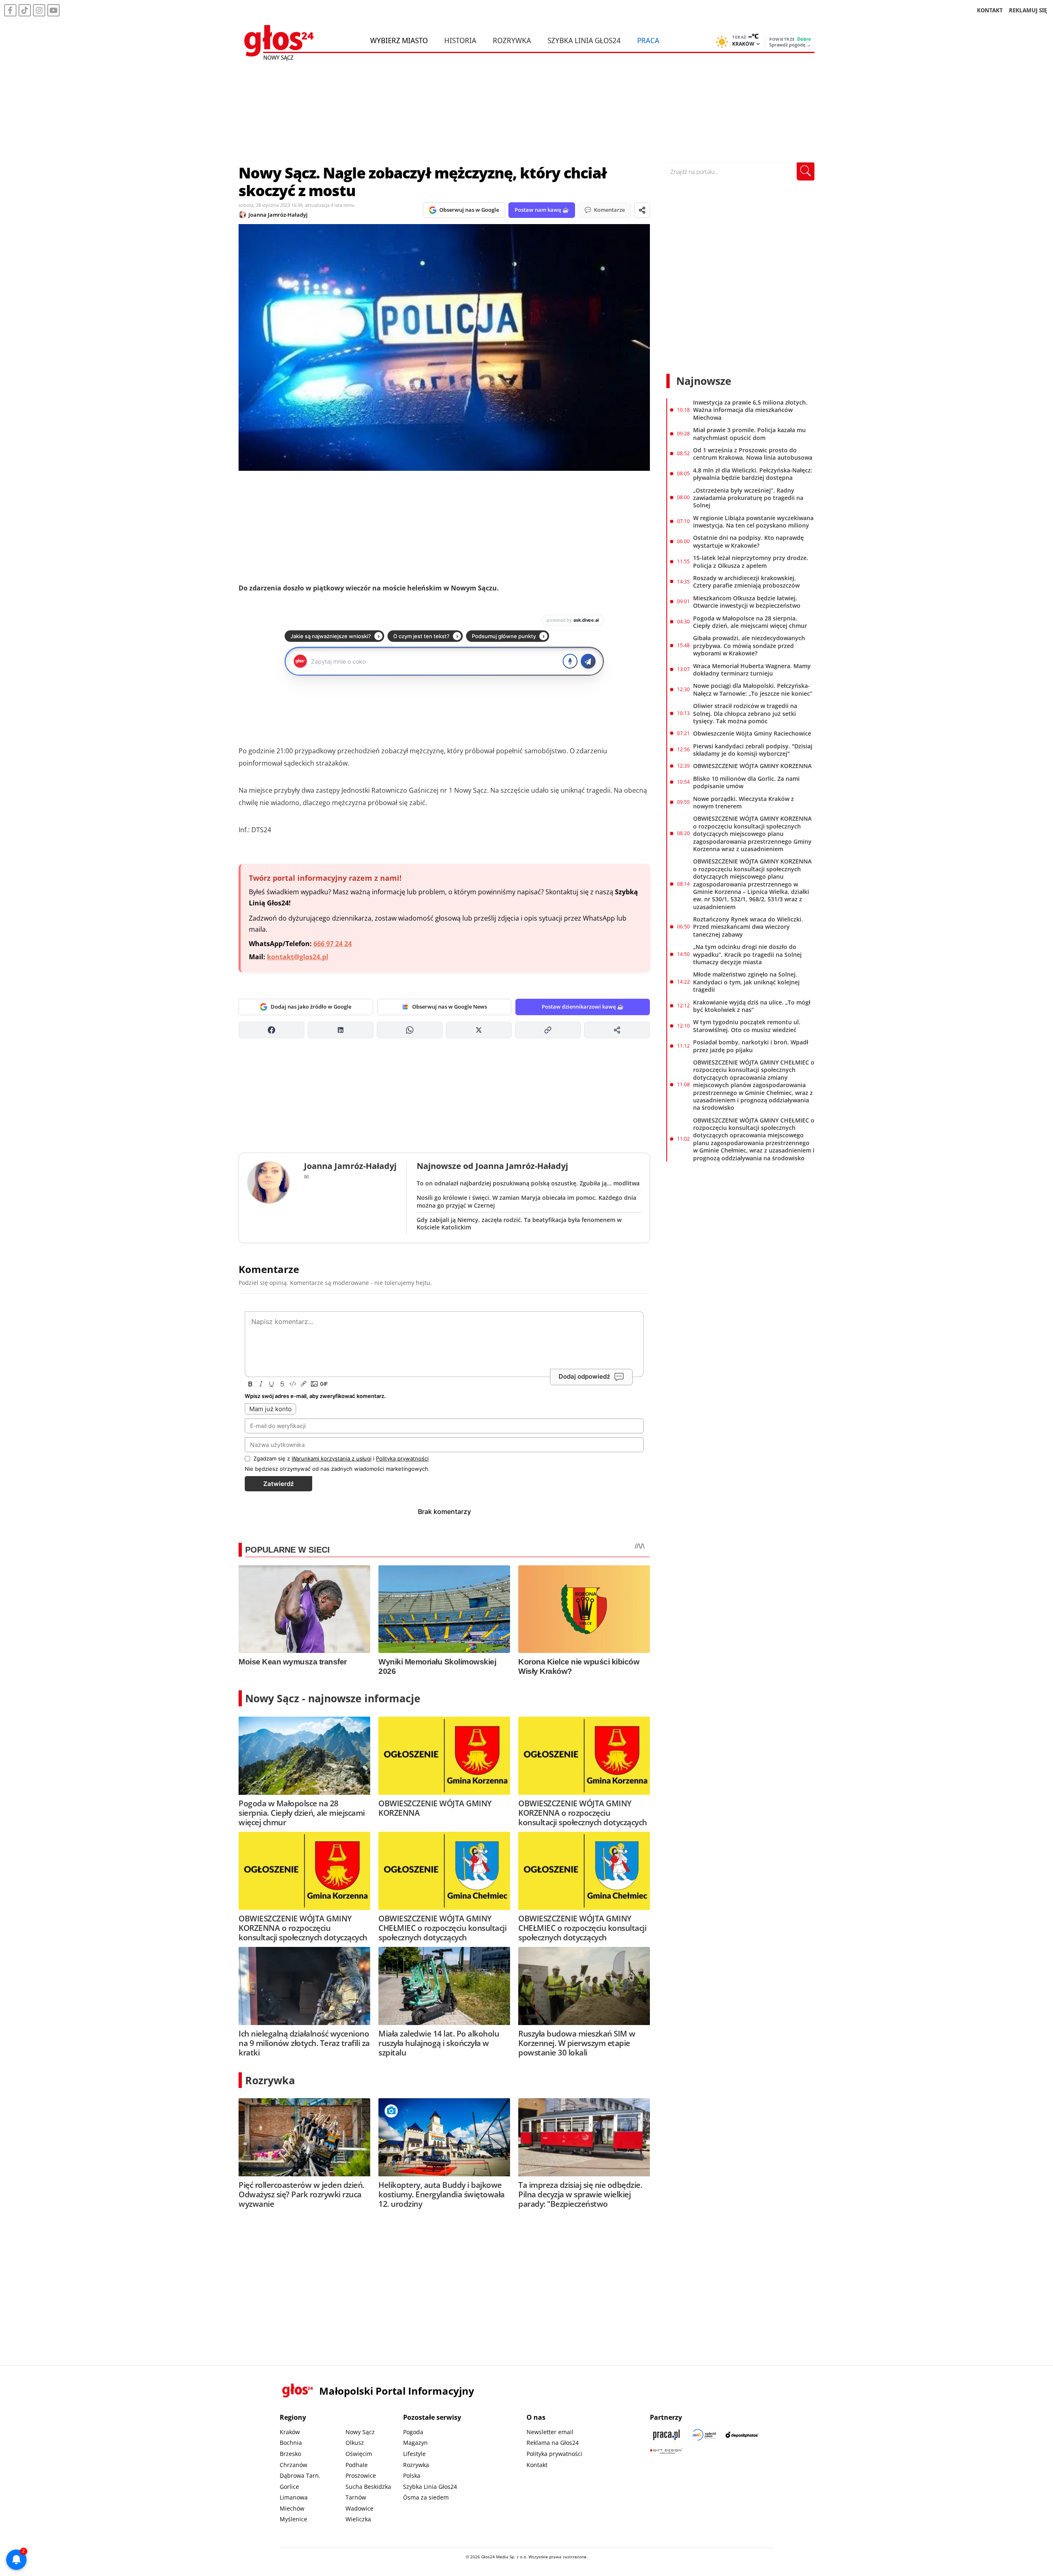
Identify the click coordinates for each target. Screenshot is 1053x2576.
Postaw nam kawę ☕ (542, 210)
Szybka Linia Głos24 (584, 40)
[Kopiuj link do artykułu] (548, 1030)
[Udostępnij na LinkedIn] (341, 1030)
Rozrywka (512, 40)
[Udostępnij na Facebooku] (271, 1030)
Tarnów (356, 2497)
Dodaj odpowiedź (584, 1376)
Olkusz (355, 2443)
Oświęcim (359, 2454)
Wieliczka (358, 2519)
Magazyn (415, 2443)
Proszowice (361, 2475)
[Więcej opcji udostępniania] (617, 1030)
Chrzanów (293, 2465)
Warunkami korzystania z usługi (332, 1458)
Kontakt (537, 2465)
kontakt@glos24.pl (298, 957)
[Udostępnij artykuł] (642, 210)
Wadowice (360, 2508)
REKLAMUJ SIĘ (1028, 10)
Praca (648, 40)
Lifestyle (414, 2454)
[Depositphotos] (742, 2435)
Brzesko (290, 2454)
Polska (412, 2475)
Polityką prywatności (402, 1458)
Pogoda (413, 2432)
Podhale (357, 2465)
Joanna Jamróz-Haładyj (278, 215)
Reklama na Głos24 (553, 2443)
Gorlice (289, 2487)
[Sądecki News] (704, 2435)
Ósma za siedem (426, 2497)
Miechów (292, 2508)
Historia (460, 40)
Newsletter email (550, 2432)
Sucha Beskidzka (368, 2487)
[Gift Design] (666, 2451)
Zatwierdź (278, 1484)
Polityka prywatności (554, 2454)
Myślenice (293, 2519)
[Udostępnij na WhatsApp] (410, 1030)
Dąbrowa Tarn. (300, 2475)
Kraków (290, 2432)
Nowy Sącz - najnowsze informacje (333, 1698)
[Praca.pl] (666, 2435)
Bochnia (291, 2443)
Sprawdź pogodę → (790, 45)
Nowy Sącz (360, 2432)
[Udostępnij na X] (479, 1030)
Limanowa (294, 2497)
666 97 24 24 (333, 944)
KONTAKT (990, 10)
